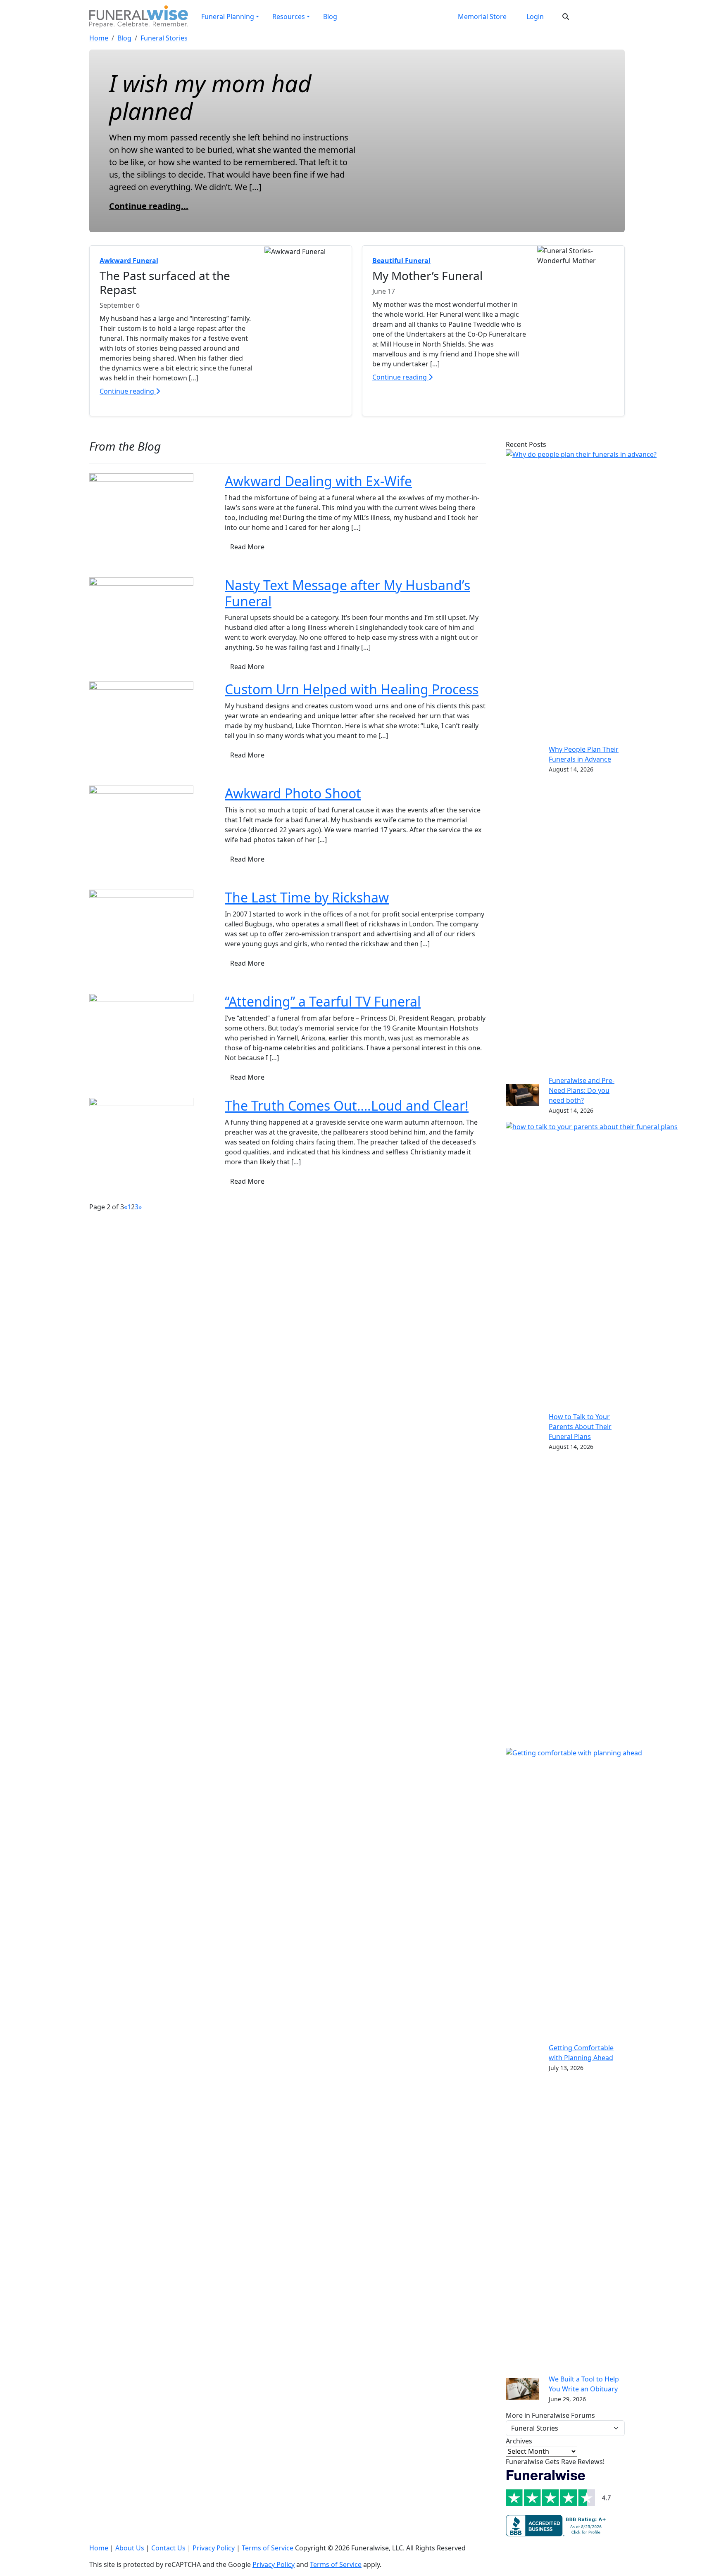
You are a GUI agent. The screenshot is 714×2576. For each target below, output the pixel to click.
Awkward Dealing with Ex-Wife (318, 481)
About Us (130, 2548)
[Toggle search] (566, 17)
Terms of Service (268, 2548)
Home (99, 38)
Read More (247, 547)
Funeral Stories (164, 38)
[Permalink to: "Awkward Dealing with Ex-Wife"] (141, 525)
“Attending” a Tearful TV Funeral (323, 1001)
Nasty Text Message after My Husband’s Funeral (347, 593)
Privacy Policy (214, 2548)
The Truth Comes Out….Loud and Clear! (347, 1105)
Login (535, 17)
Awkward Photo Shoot (293, 793)
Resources (289, 17)
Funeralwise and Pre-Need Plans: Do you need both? (582, 1090)
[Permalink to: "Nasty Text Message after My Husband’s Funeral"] (141, 629)
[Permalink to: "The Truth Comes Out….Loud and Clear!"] (141, 1149)
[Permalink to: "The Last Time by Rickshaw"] (141, 941)
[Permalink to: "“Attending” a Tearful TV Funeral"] (141, 1045)
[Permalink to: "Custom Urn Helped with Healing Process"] (141, 733)
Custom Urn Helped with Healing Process (352, 689)
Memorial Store (482, 17)
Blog (330, 17)
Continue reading (128, 391)
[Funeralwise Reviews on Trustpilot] (559, 2490)
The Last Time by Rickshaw (307, 897)
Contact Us (168, 2548)
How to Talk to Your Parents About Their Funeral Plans (580, 1427)
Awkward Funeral (129, 261)
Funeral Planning (228, 17)
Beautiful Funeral (401, 261)
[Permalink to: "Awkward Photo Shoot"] (141, 837)
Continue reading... (149, 206)
